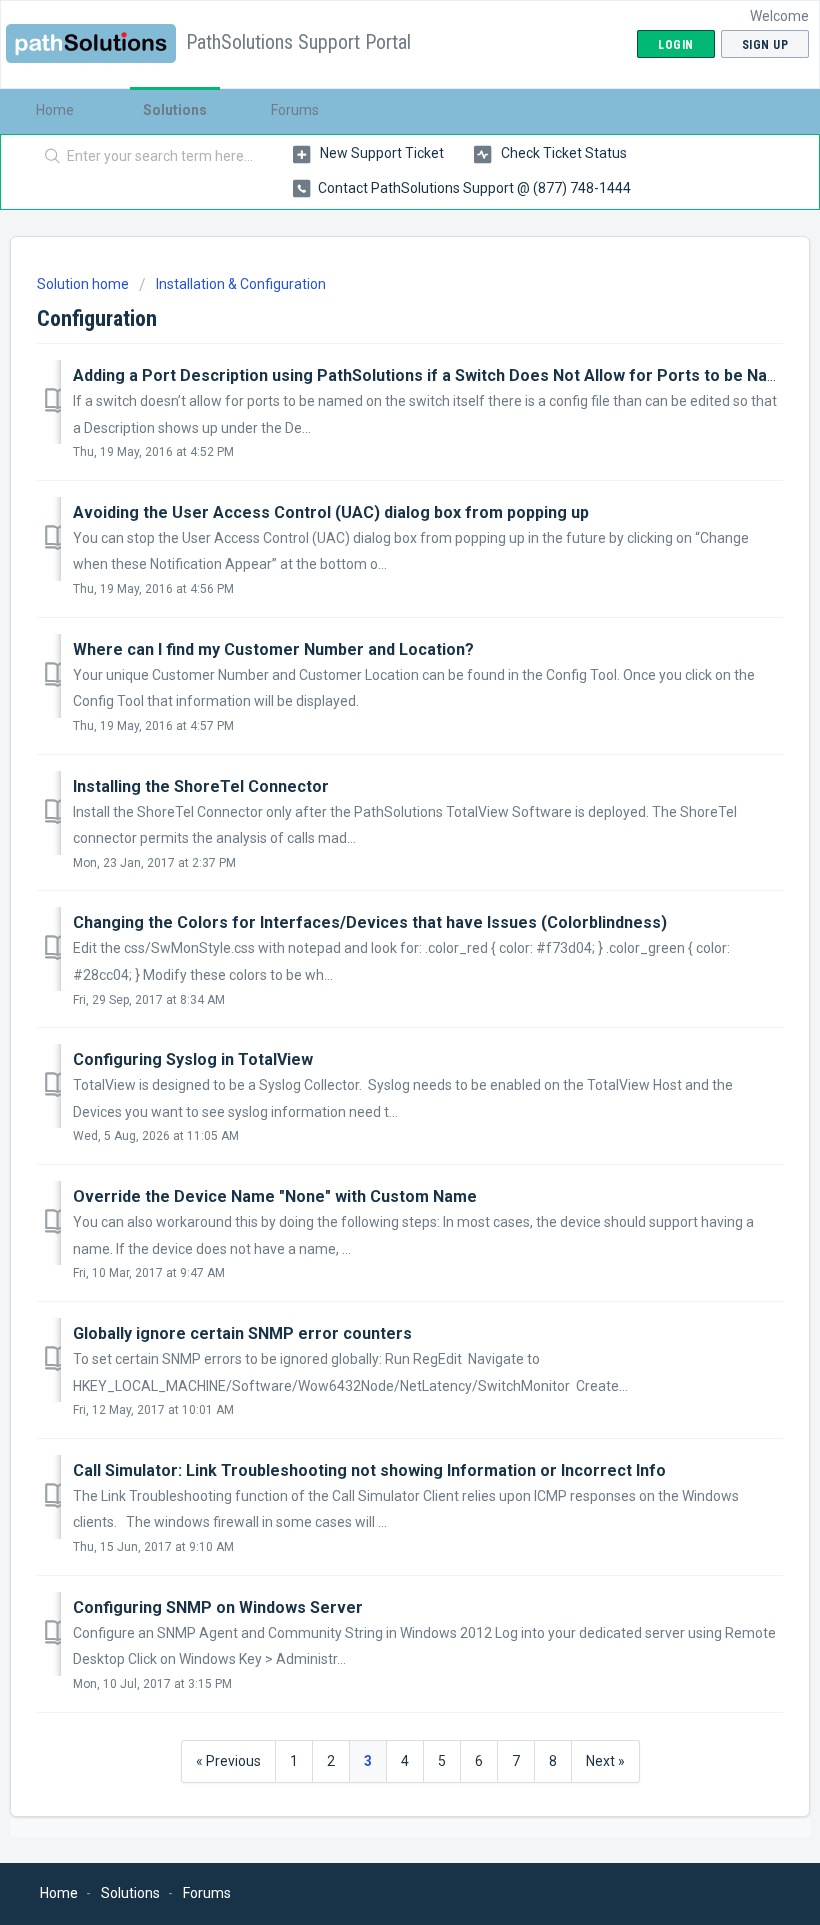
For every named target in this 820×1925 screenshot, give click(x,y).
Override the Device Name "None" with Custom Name (275, 1196)
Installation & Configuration (241, 284)
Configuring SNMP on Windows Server (218, 1607)
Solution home (84, 284)
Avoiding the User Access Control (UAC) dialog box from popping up (331, 512)
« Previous (228, 1761)
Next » (605, 1761)
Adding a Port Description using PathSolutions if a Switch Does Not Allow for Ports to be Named (436, 375)
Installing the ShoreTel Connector (201, 786)
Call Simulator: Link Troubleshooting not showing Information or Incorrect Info (369, 1470)
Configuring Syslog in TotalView (193, 1059)
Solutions (175, 110)
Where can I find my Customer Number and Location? (273, 649)
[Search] (48, 157)
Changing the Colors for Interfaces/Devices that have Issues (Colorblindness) (370, 922)
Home (55, 110)
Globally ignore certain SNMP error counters (242, 1333)
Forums (295, 110)
